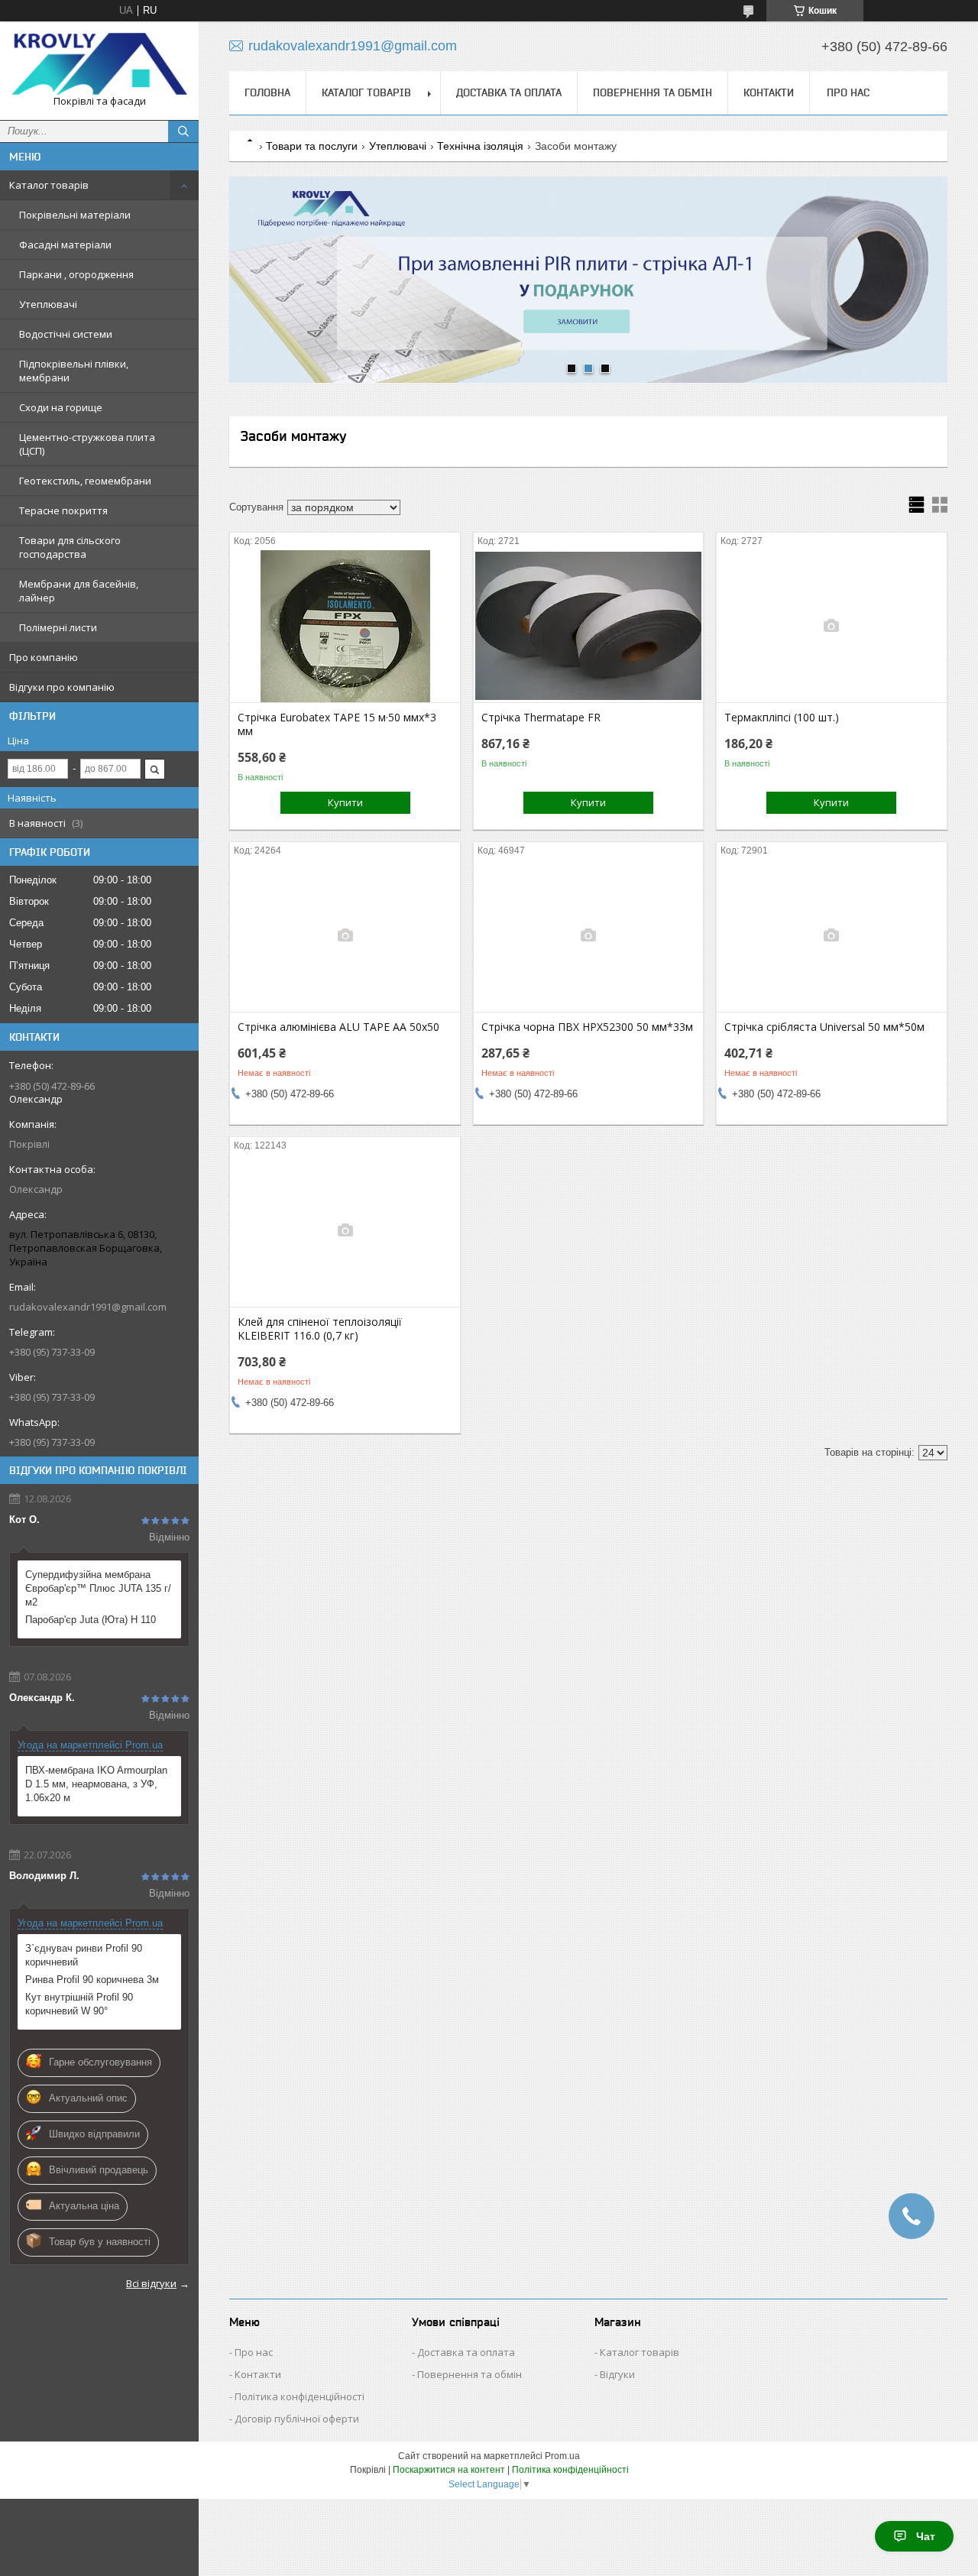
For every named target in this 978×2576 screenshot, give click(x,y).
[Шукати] (183, 131)
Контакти (769, 92)
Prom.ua (562, 2456)
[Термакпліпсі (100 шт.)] (832, 626)
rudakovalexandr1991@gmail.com (88, 1307)
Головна (267, 92)
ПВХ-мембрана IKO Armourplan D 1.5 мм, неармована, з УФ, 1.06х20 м (96, 1784)
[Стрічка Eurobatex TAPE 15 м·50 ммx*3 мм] (345, 626)
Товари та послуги (312, 146)
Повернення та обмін (653, 92)
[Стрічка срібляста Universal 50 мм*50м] (832, 935)
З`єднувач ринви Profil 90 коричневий (84, 1955)
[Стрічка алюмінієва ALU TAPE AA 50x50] (345, 935)
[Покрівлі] (99, 64)
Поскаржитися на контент (449, 2470)
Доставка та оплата (509, 92)
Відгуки (617, 2374)
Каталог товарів (49, 185)
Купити (345, 802)
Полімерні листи (58, 627)
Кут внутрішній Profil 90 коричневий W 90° (79, 2004)
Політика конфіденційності (300, 2396)
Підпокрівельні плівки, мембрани (74, 371)
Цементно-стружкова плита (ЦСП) (87, 444)
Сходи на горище (61, 407)
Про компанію (44, 657)
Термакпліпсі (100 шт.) (782, 718)
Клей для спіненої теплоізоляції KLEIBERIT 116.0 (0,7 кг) (320, 1329)
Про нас (848, 92)
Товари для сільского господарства (70, 547)
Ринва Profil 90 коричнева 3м (92, 1980)
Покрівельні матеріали (75, 215)
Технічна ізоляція (480, 146)
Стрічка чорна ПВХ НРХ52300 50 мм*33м (587, 1027)
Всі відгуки (151, 2283)
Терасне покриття (63, 510)
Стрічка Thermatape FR (541, 718)
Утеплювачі (48, 304)
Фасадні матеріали (65, 245)
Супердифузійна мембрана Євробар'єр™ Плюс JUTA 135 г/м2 (98, 1588)
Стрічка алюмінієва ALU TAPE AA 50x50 (338, 1027)
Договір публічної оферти (297, 2419)
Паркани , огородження (76, 274)
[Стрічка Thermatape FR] (589, 626)
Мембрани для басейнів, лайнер (79, 591)
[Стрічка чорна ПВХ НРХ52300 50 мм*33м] (589, 935)
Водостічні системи (66, 334)
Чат (926, 2536)
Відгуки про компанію (62, 687)
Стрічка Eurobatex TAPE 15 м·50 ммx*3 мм (337, 724)
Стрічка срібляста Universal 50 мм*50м (824, 1027)
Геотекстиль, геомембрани (85, 481)
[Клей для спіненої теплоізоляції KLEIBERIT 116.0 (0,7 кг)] (345, 1230)
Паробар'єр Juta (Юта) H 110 (91, 1620)
